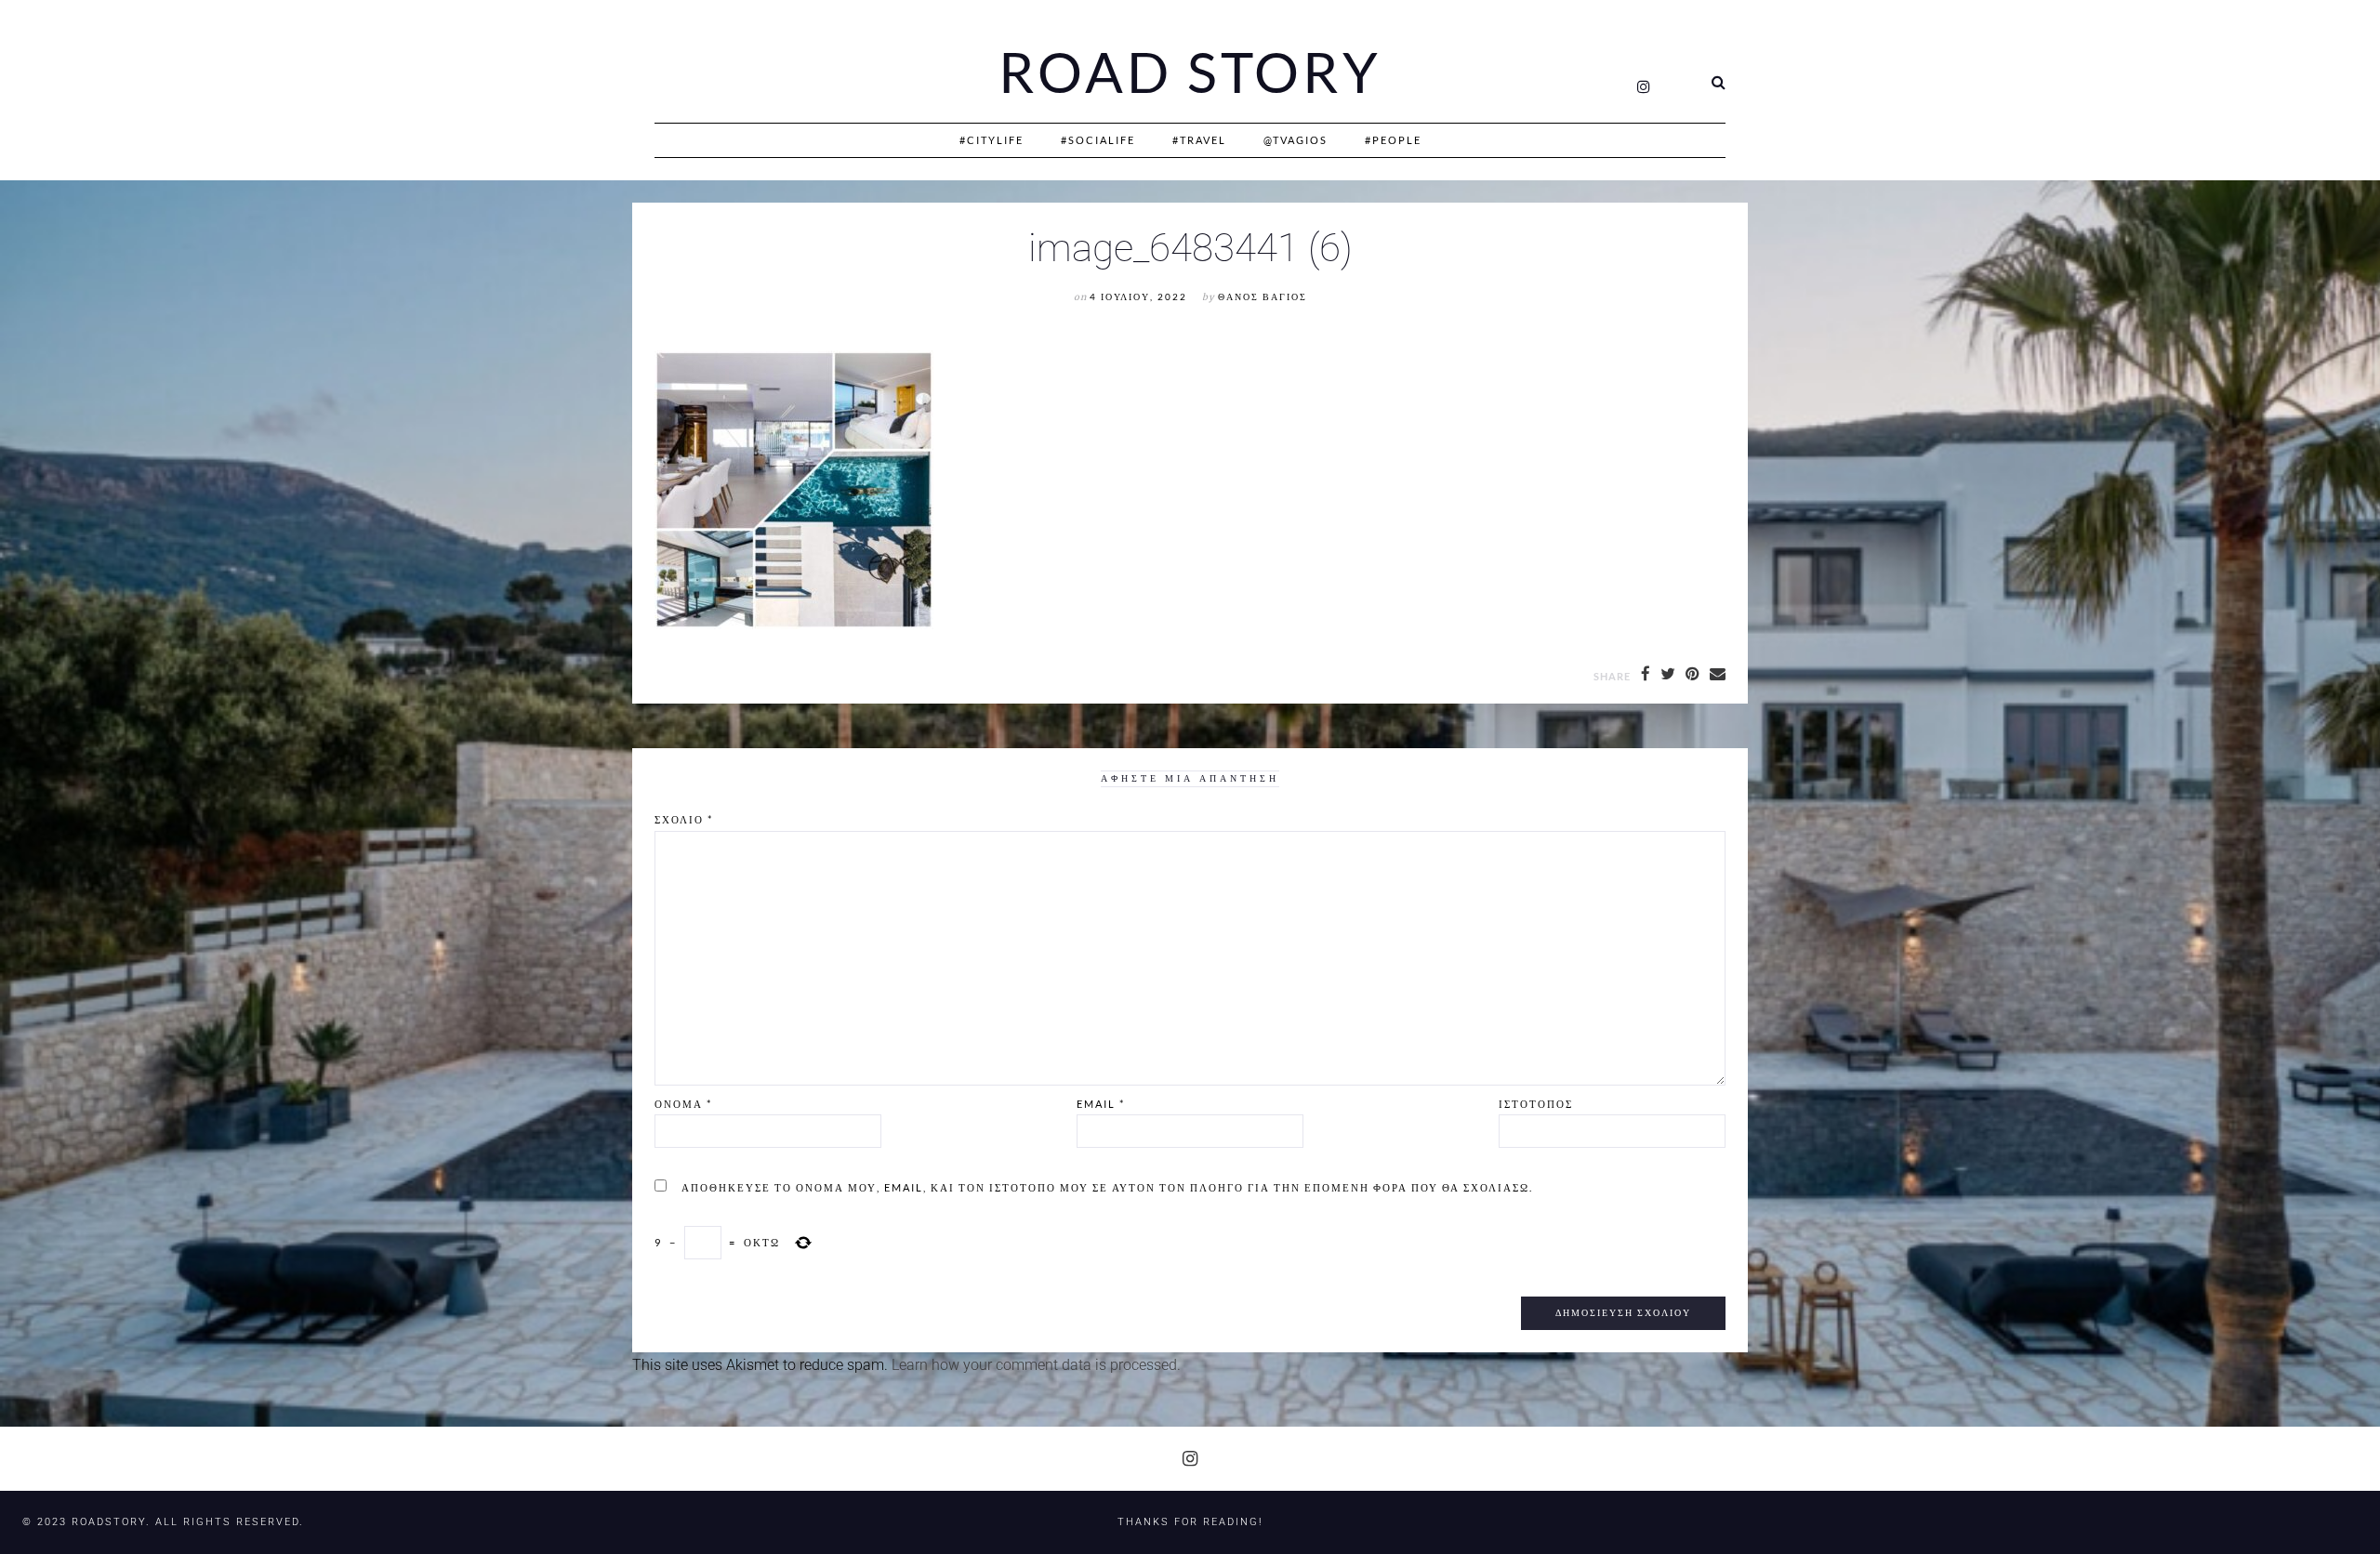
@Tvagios (1296, 140)
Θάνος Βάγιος (1263, 297)
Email (1101, 1104)
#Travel (1199, 140)
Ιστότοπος (1536, 1104)
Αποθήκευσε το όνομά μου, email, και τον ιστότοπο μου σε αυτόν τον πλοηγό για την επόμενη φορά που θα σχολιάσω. (1107, 1187)
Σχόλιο (684, 819)
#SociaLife (1098, 140)
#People (1393, 140)
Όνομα (683, 1104)
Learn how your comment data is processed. (1036, 1365)
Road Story (1190, 72)
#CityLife (992, 140)
